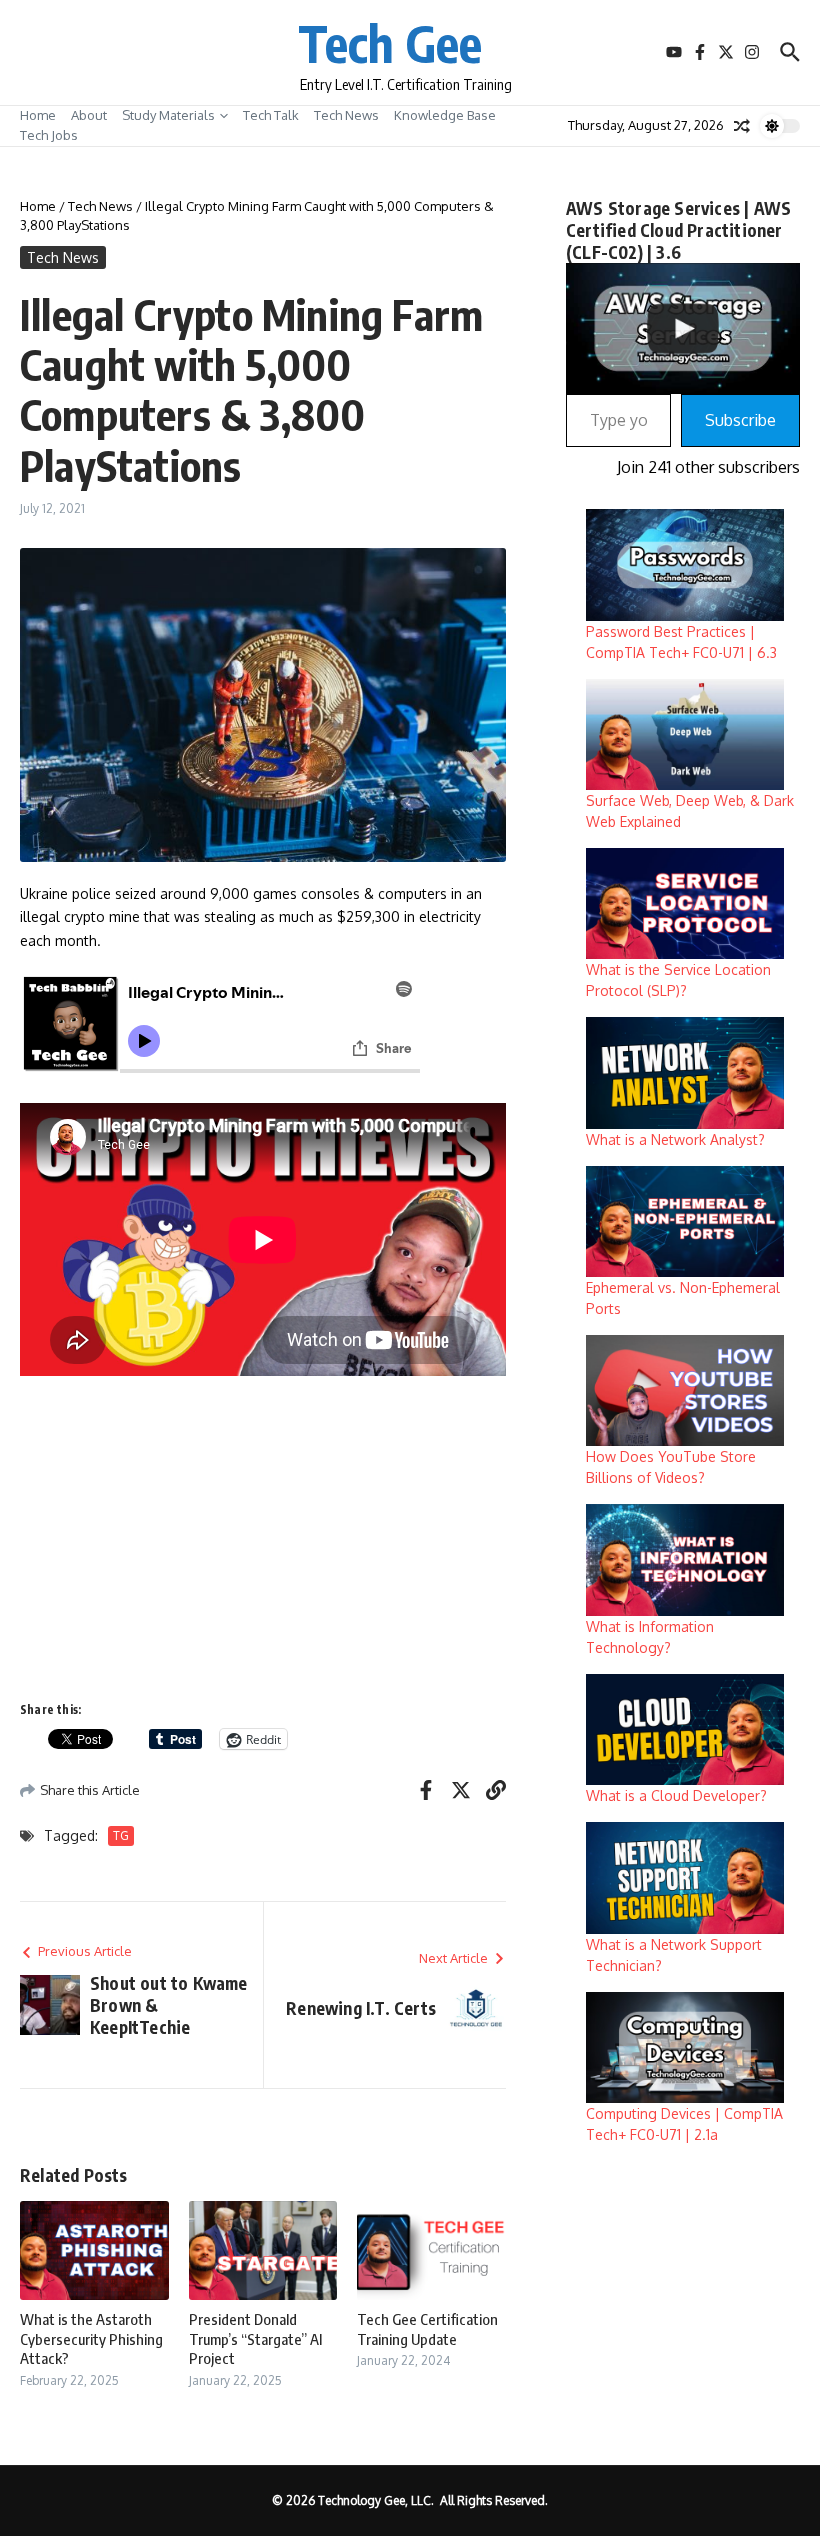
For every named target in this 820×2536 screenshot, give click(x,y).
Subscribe (740, 420)
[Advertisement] (263, 1537)
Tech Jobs (49, 135)
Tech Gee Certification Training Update (427, 2329)
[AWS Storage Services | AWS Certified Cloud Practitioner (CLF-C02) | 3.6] (683, 329)
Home (38, 115)
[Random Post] (742, 126)
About (89, 115)
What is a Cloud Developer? (676, 1795)
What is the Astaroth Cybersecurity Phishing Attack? (91, 2338)
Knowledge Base (445, 115)
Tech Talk (271, 115)
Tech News (346, 115)
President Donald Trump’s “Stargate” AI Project (256, 2338)
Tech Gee (390, 42)
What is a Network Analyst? (675, 1139)
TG (121, 1835)
